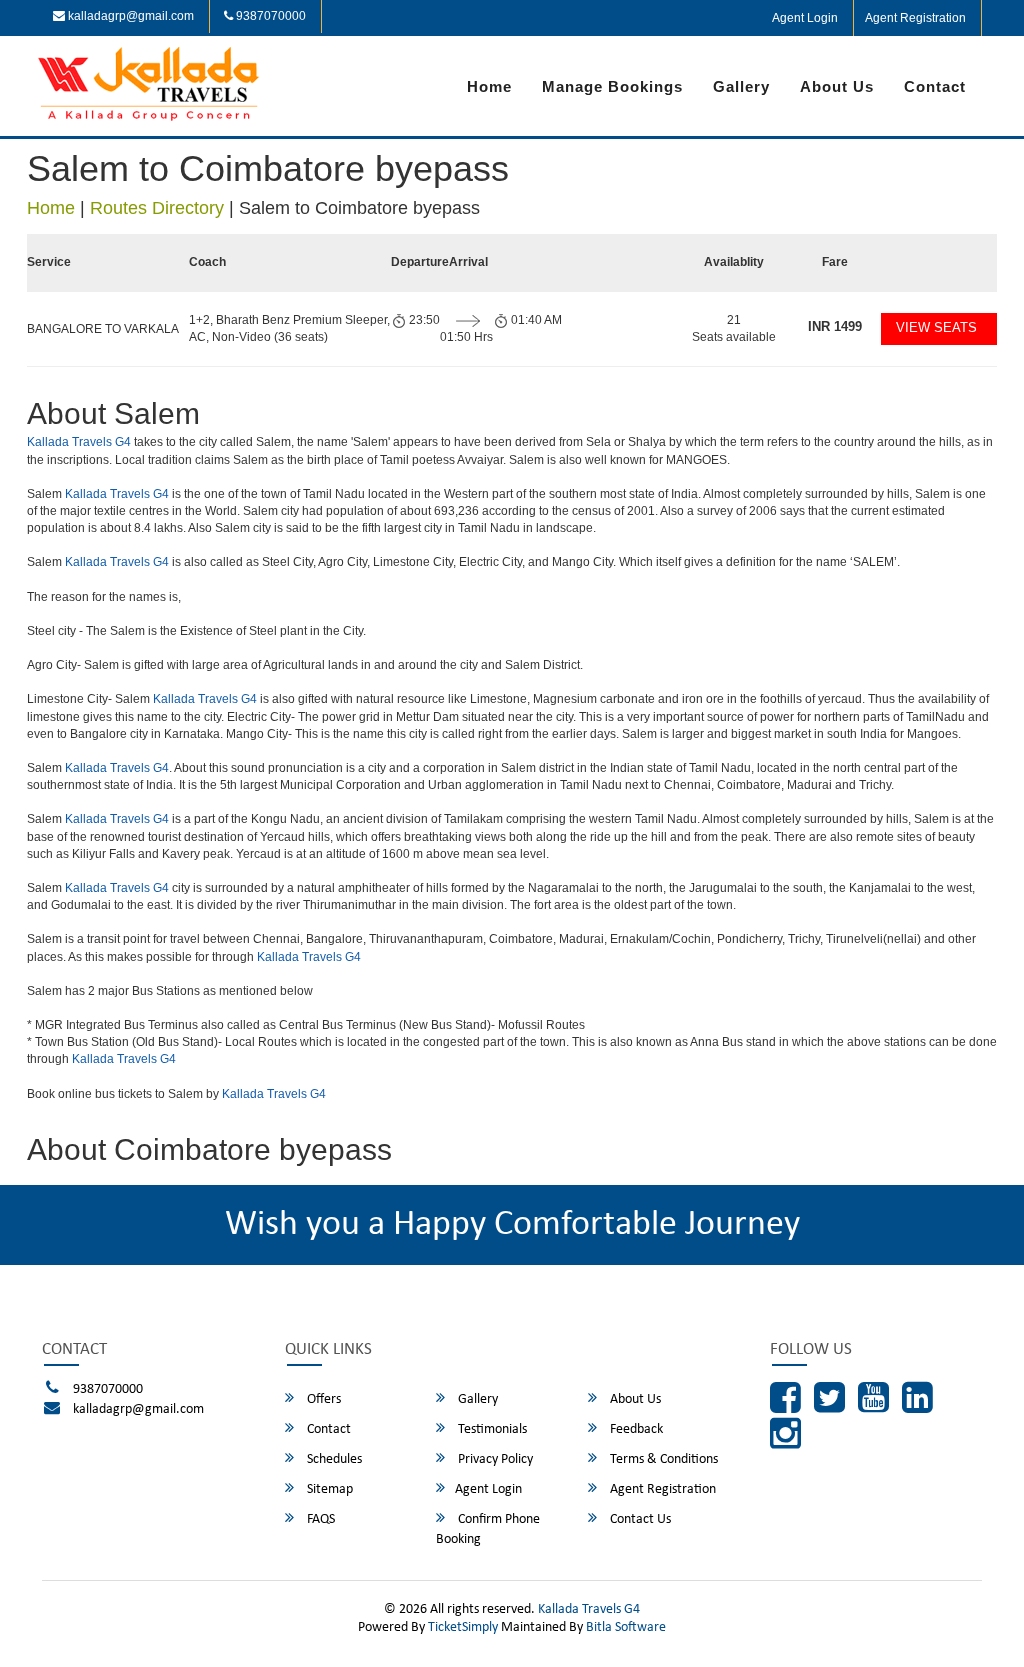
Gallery (741, 86)
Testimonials (491, 1429)
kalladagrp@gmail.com (129, 16)
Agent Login (805, 18)
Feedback (635, 1429)
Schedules (333, 1459)
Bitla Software (626, 1627)
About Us (837, 86)
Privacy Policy (494, 1459)
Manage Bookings (612, 86)
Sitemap (328, 1489)
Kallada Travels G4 (79, 442)
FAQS (319, 1519)
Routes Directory (157, 208)
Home (489, 86)
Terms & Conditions (662, 1459)
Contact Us (639, 1519)
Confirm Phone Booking (488, 1529)
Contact (935, 86)
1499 (835, 326)
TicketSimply (463, 1627)
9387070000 (269, 16)
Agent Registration (915, 18)
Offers (322, 1399)
